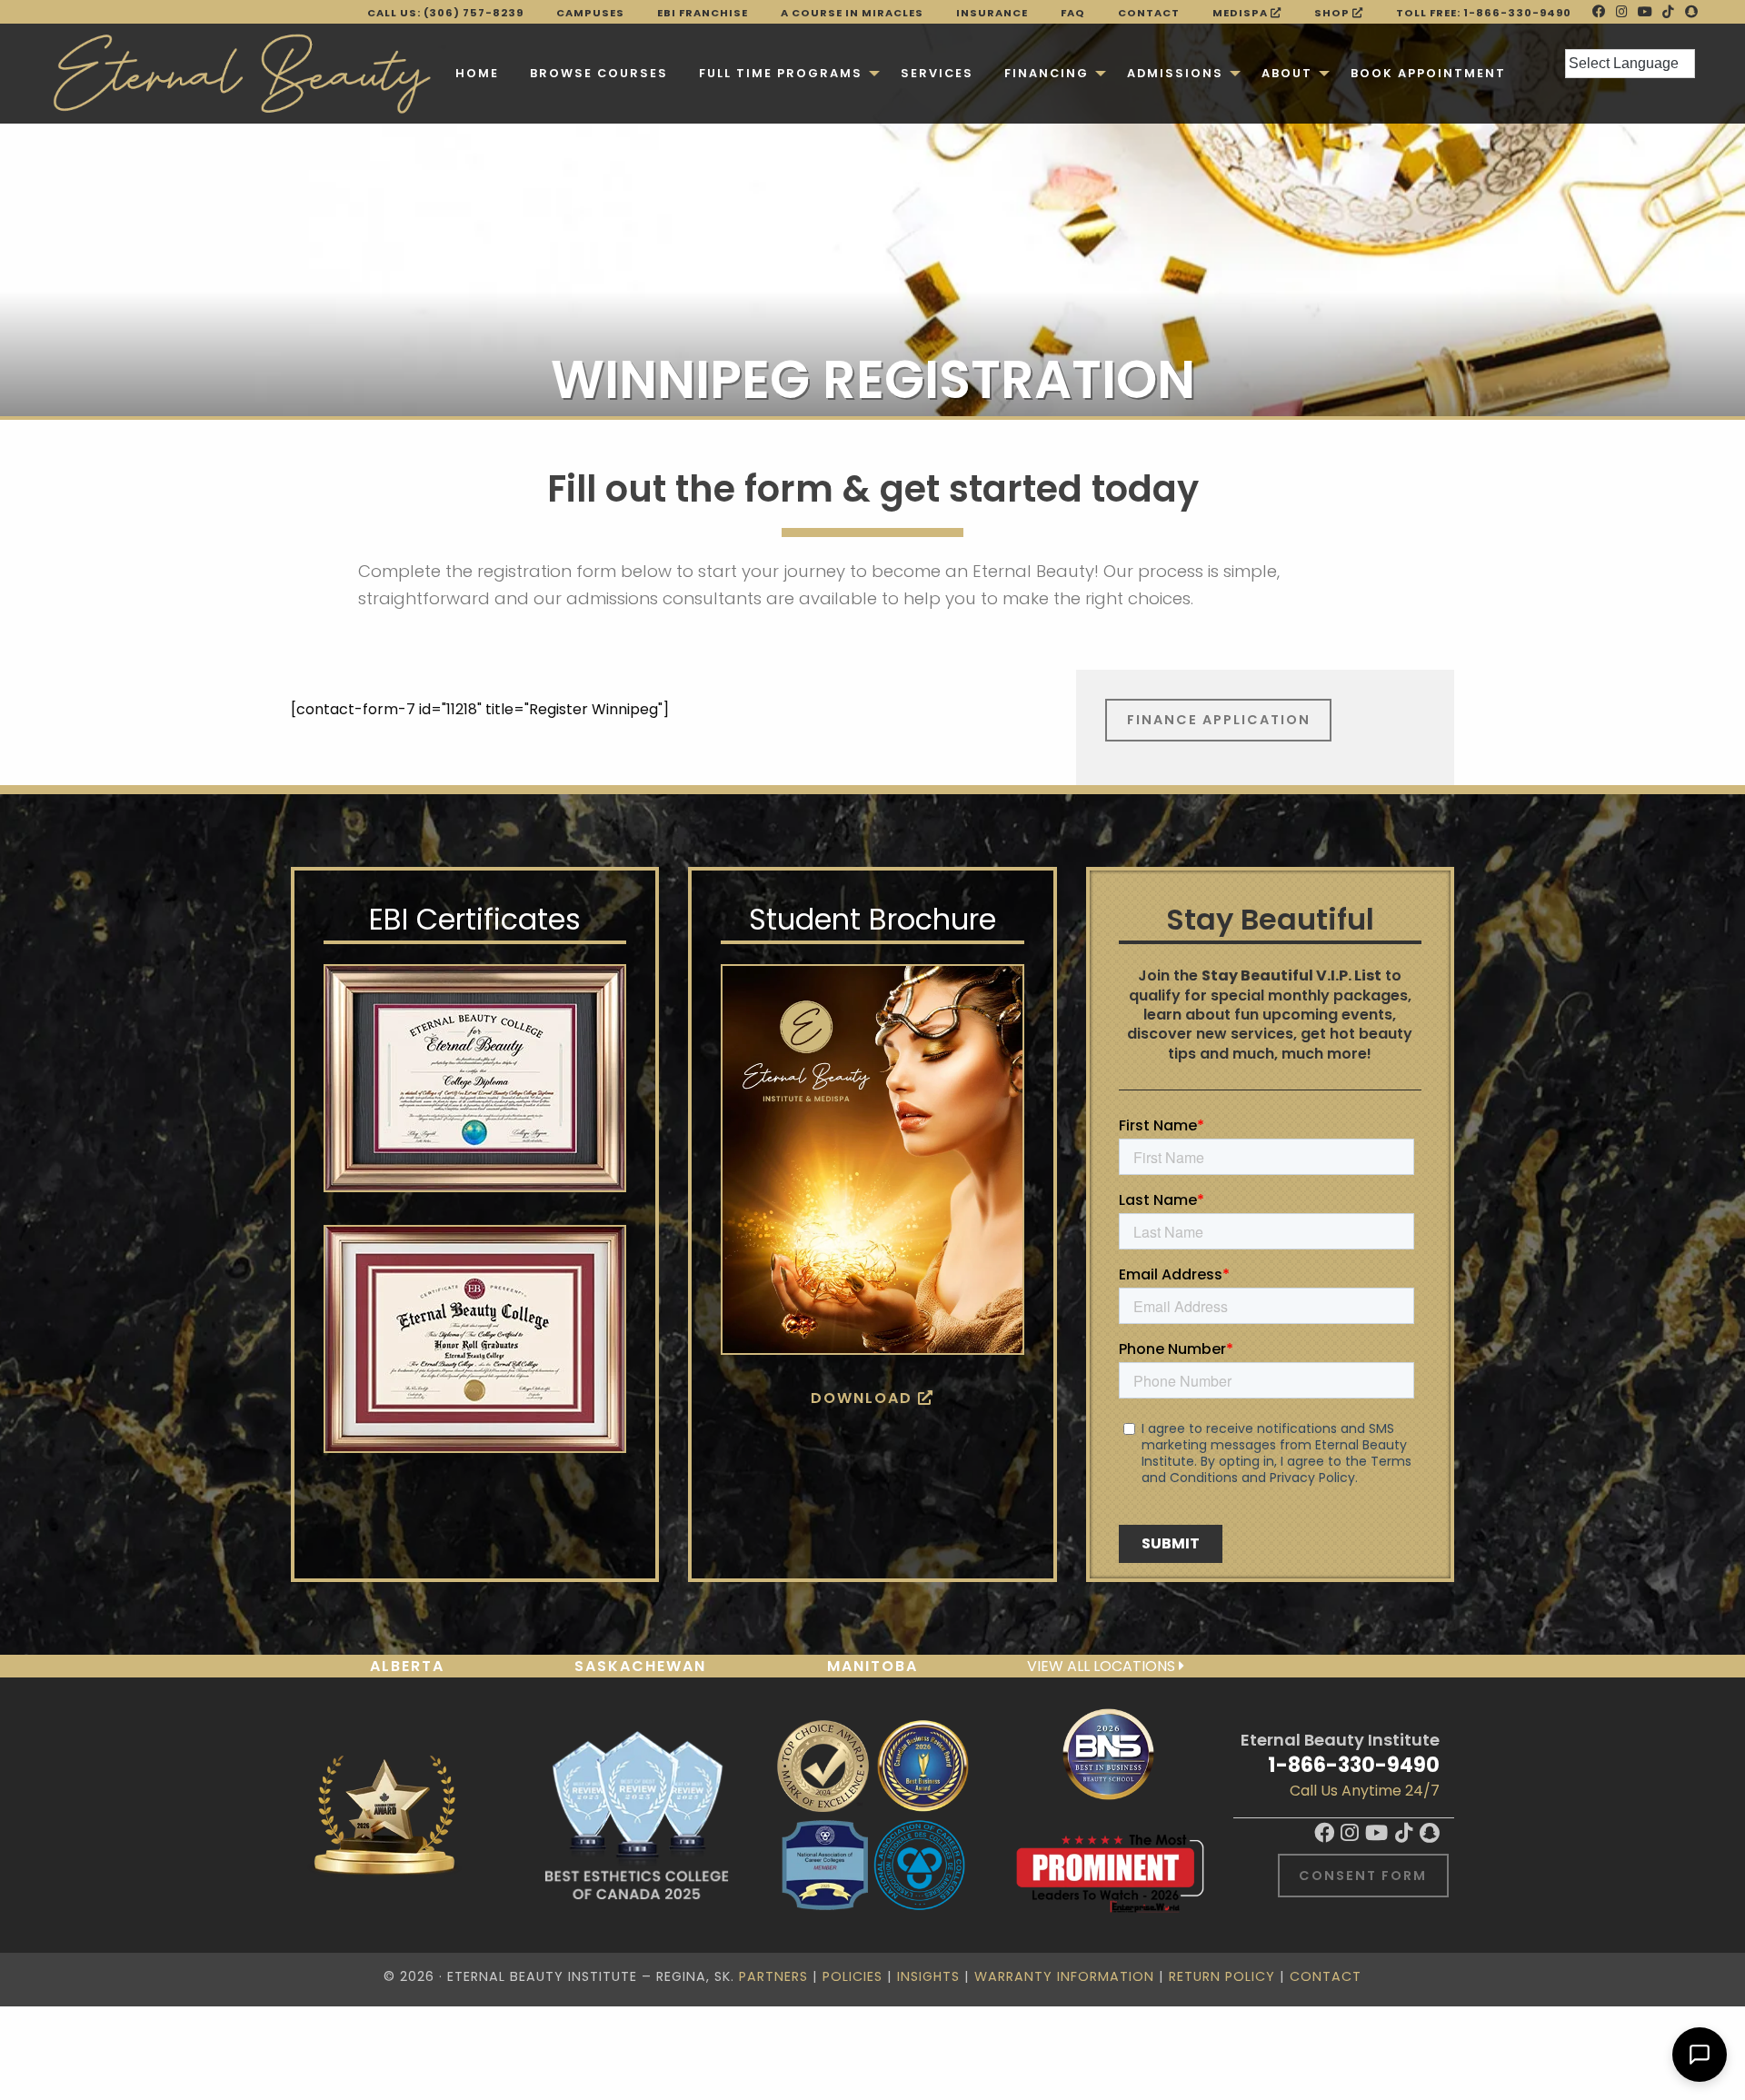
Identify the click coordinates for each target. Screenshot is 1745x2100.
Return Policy (1222, 1976)
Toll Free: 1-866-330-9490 (1484, 13)
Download (864, 1398)
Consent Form (1363, 1876)
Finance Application (1219, 720)
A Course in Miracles (852, 13)
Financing (1047, 73)
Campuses (590, 13)
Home (477, 73)
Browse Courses (599, 73)
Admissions (1175, 73)
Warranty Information (1064, 1976)
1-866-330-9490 (1354, 1765)
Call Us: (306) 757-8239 (445, 13)
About (1287, 73)
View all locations (1103, 1666)
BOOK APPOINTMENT (1428, 73)
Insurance (992, 13)
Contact (1149, 13)
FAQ (1073, 13)
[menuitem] (477, 74)
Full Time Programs (781, 73)
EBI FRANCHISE (703, 13)
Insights (928, 1976)
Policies (853, 1976)
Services (937, 73)
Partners (773, 1976)
